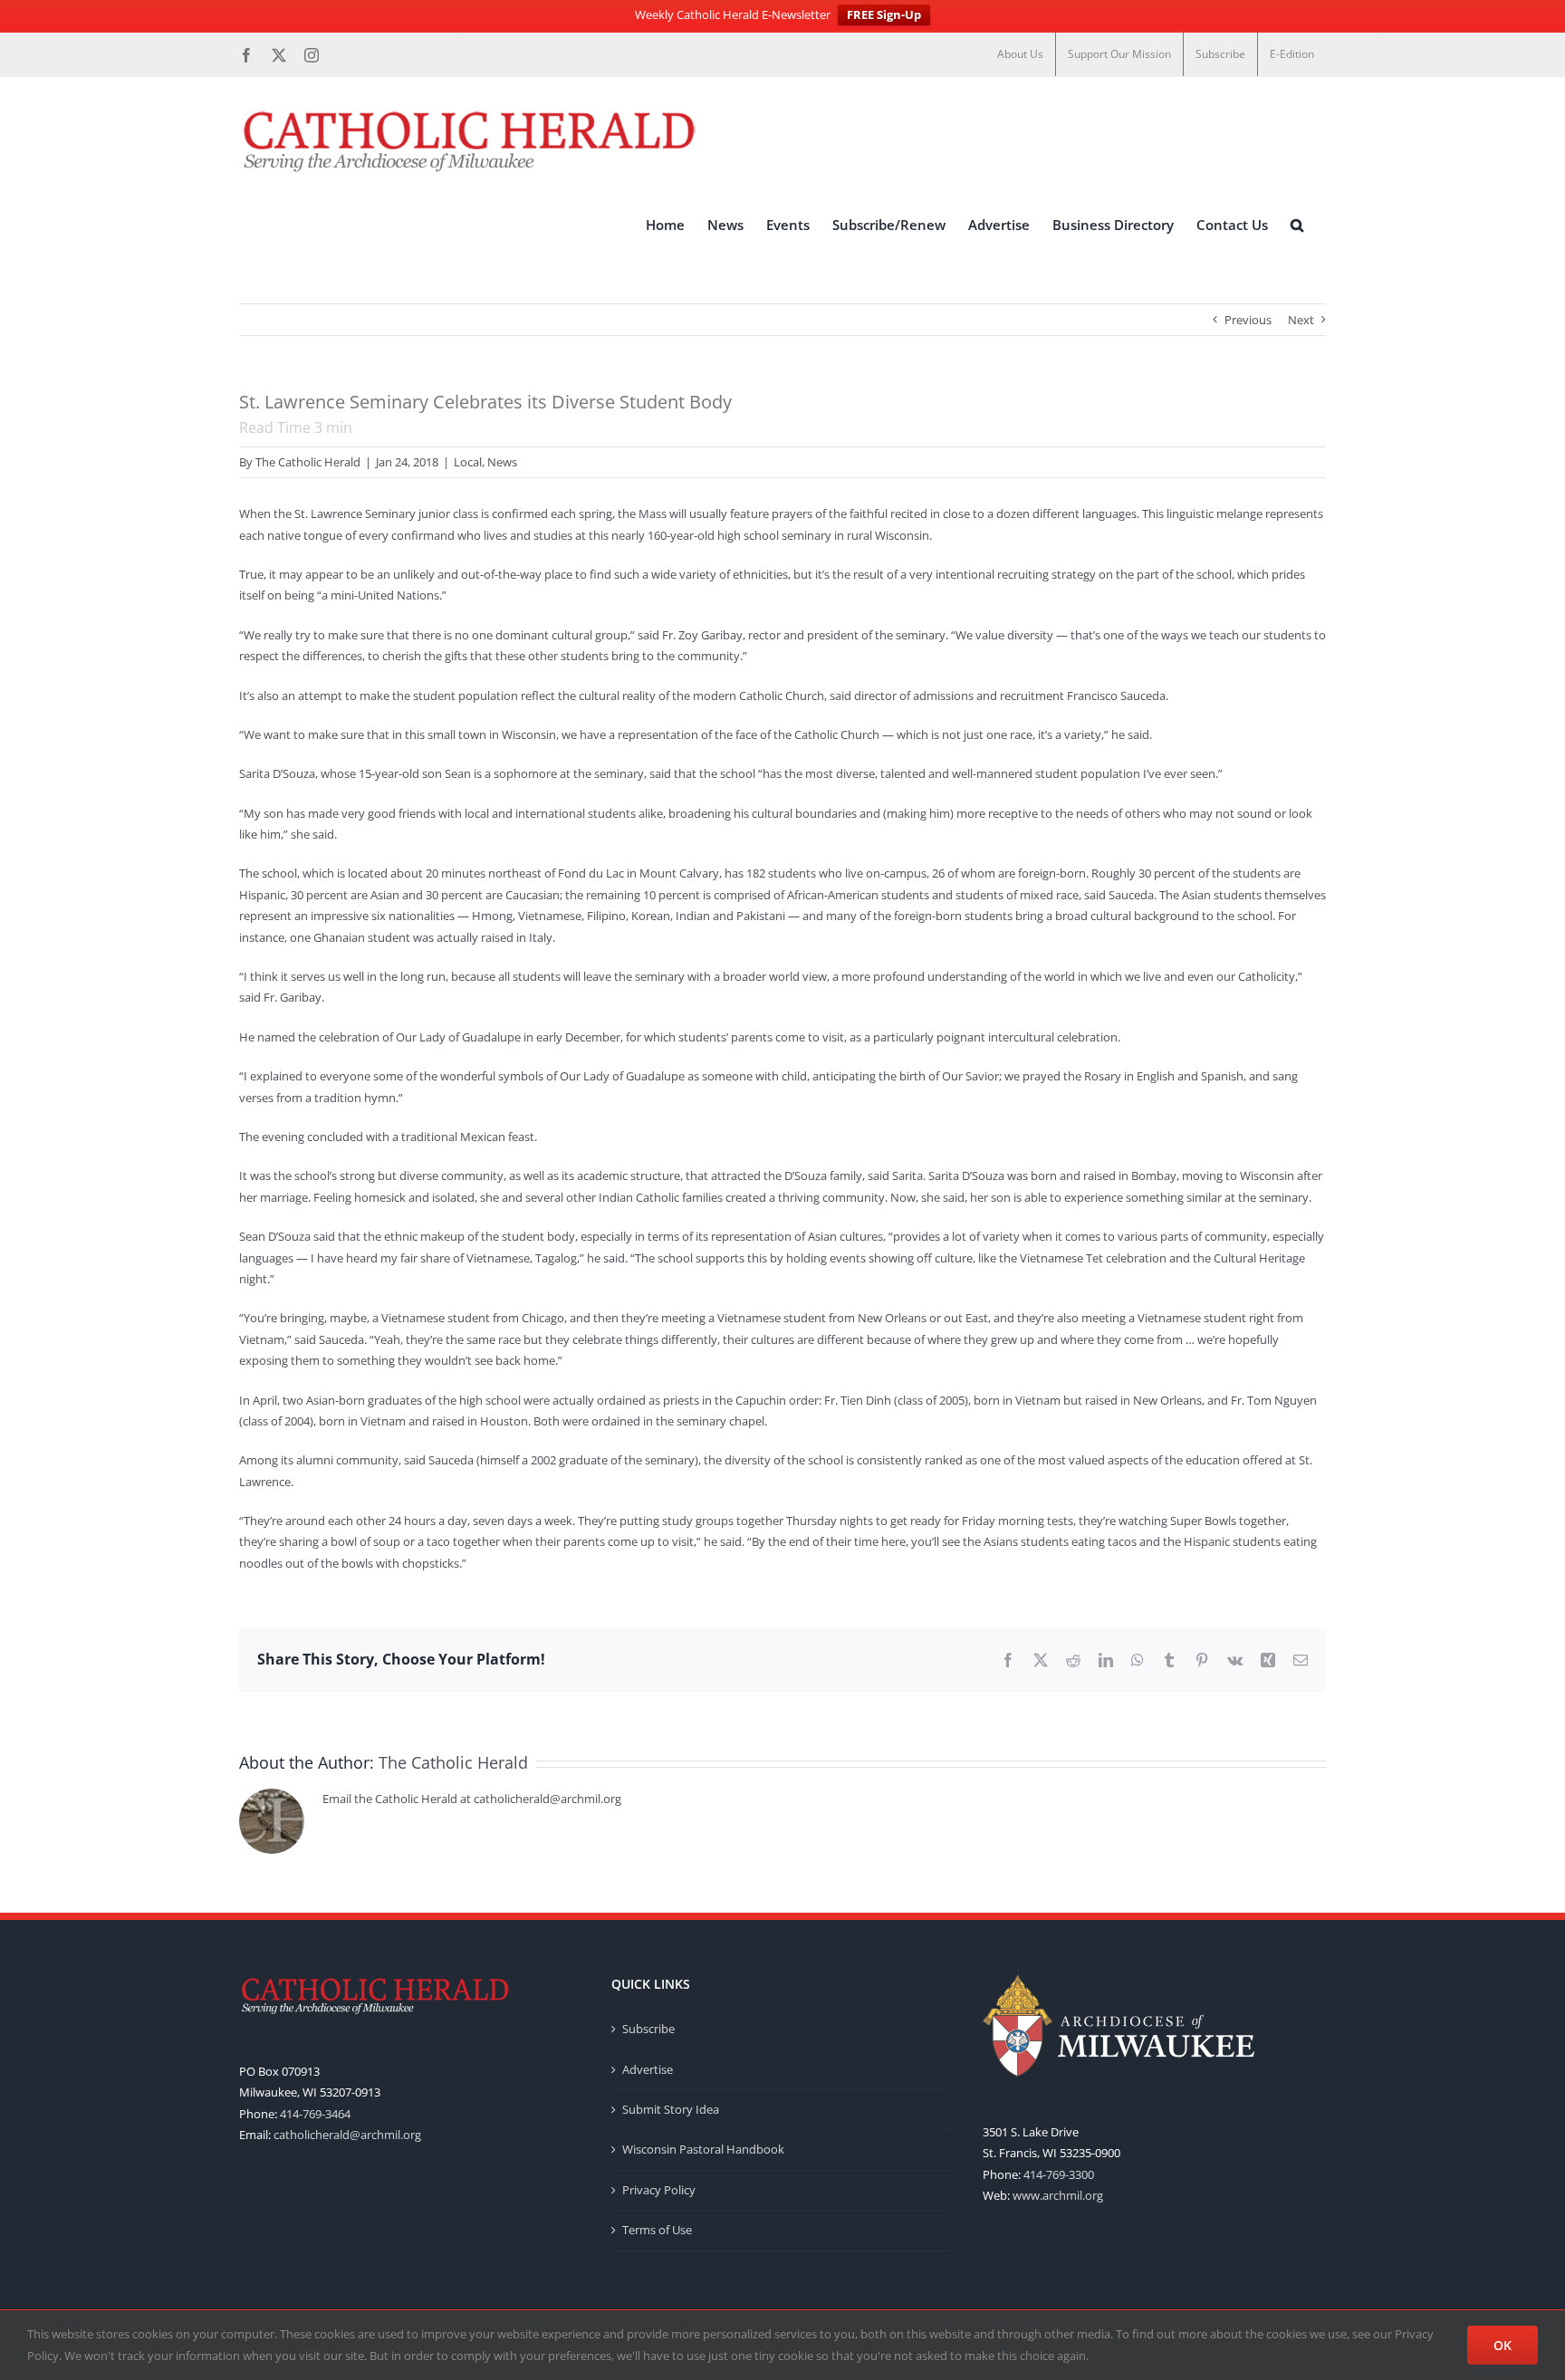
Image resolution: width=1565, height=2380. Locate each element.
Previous (1248, 320)
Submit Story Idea (671, 2109)
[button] (1297, 226)
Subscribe (648, 2029)
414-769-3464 (315, 2114)
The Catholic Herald (308, 462)
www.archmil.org (1058, 2195)
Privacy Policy (659, 2190)
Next (1301, 320)
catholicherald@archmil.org (347, 2135)
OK (1503, 2345)
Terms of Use (657, 2230)
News (502, 462)
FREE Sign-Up (884, 14)
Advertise (648, 2069)
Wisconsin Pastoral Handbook (703, 2149)
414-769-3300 (1059, 2174)
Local (468, 462)
